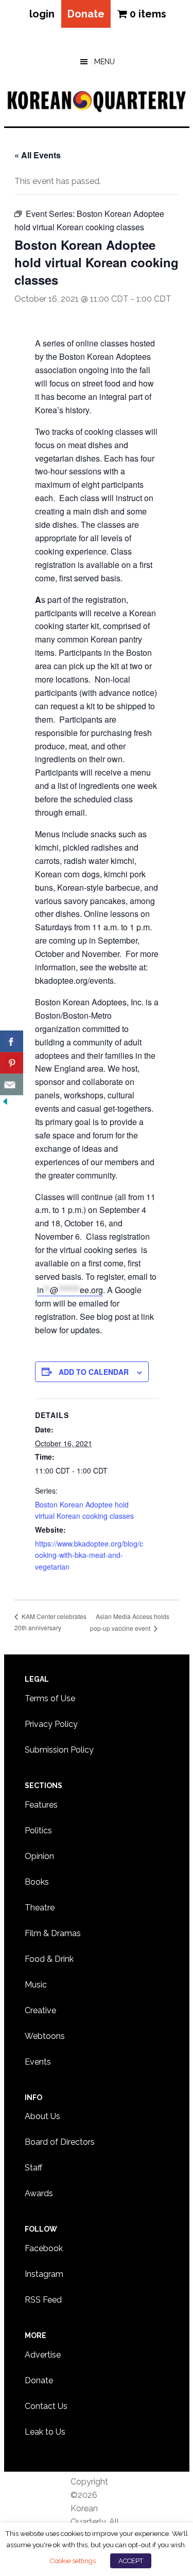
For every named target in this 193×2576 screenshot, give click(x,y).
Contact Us (46, 2406)
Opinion (39, 1856)
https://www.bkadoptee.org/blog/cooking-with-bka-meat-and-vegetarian (89, 1555)
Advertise (43, 2355)
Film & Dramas (53, 1933)
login (42, 14)
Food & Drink (49, 1959)
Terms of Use (50, 1698)
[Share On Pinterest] (12, 1063)
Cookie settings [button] (73, 2561)
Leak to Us (45, 2432)
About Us (42, 2116)
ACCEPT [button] (131, 2561)
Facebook (44, 2248)
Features (41, 1805)
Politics (38, 1830)
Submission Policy (59, 1750)
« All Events (38, 155)
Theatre (40, 1908)
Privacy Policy (51, 1724)
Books (37, 1882)
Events (38, 2062)
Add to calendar (94, 1372)
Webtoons (45, 2036)
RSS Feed (43, 2300)
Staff (33, 2168)
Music (36, 1985)
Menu (104, 62)
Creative (40, 2010)
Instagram (44, 2274)
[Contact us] (12, 1084)
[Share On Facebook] (12, 1041)
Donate (86, 14)
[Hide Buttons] (5, 1102)
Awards (39, 2193)
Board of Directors (60, 2142)
